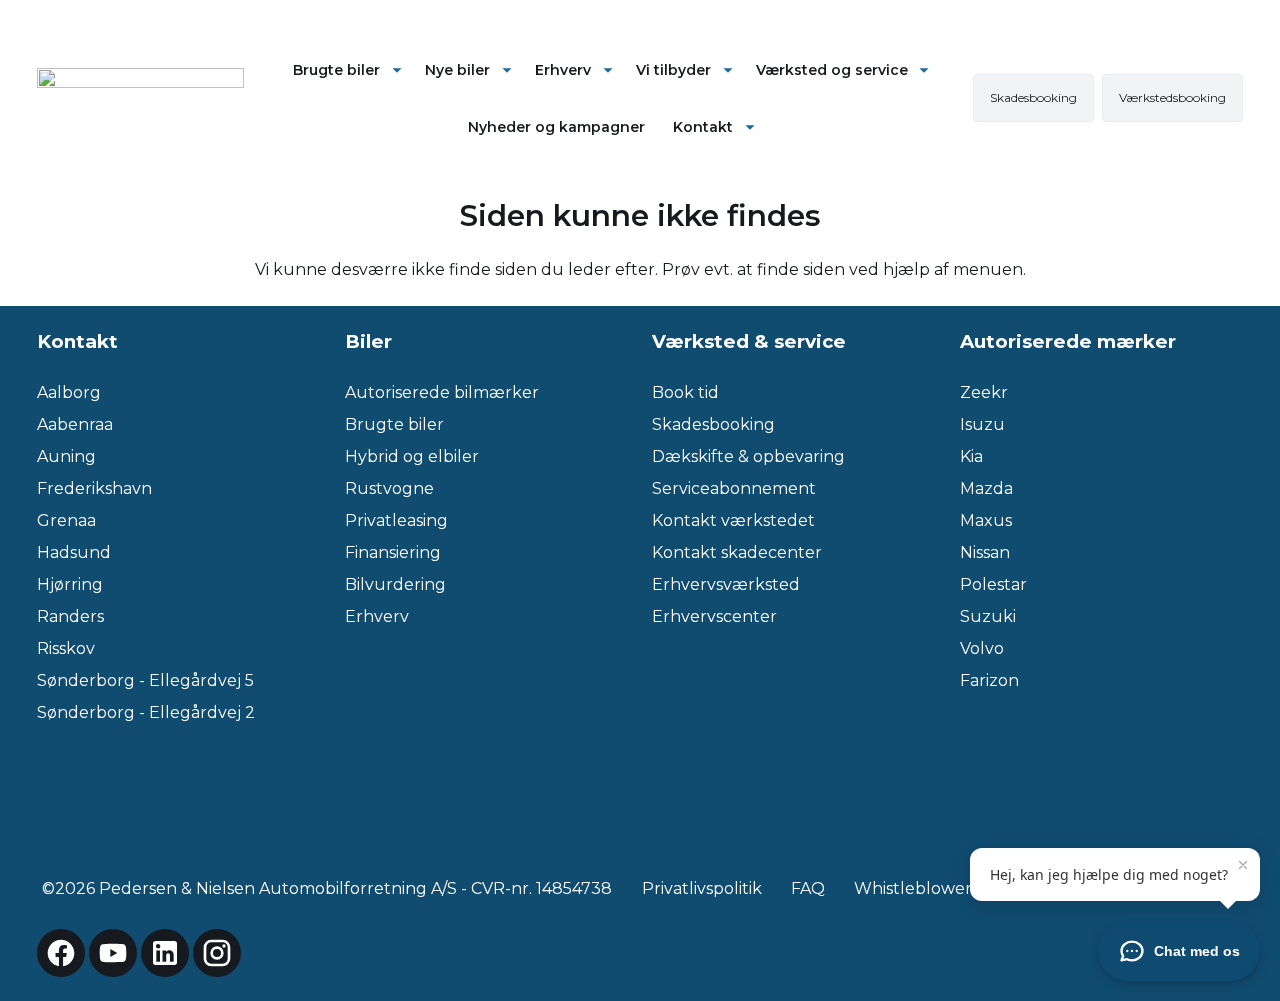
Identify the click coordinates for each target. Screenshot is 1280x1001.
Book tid (685, 392)
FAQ (808, 888)
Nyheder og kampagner (556, 127)
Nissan (985, 552)
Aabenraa (75, 424)
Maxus (986, 520)
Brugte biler (336, 70)
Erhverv (563, 70)
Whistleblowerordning (945, 888)
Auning (66, 456)
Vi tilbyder (673, 70)
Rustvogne (389, 488)
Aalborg (69, 392)
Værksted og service (832, 70)
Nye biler (457, 70)
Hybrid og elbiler (412, 456)
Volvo (982, 648)
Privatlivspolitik (702, 888)
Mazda (986, 488)
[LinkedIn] (165, 953)
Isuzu (982, 424)
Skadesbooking (713, 424)
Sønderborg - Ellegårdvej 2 (146, 712)
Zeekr (984, 392)
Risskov (66, 648)
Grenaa (66, 520)
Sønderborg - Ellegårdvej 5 (145, 680)
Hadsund (74, 552)
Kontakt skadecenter (737, 552)
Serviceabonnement (734, 488)
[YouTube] (113, 953)
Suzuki (988, 616)
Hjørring (70, 584)
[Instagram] (217, 953)
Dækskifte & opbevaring (748, 456)
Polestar (993, 584)
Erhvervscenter (714, 616)
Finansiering (393, 552)
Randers (70, 616)
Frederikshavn (94, 488)
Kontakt (703, 127)
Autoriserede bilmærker (442, 392)
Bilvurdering (395, 584)
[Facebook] (61, 953)
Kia (971, 456)
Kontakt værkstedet (733, 520)
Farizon (989, 680)
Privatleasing (396, 520)
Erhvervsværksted (726, 584)
